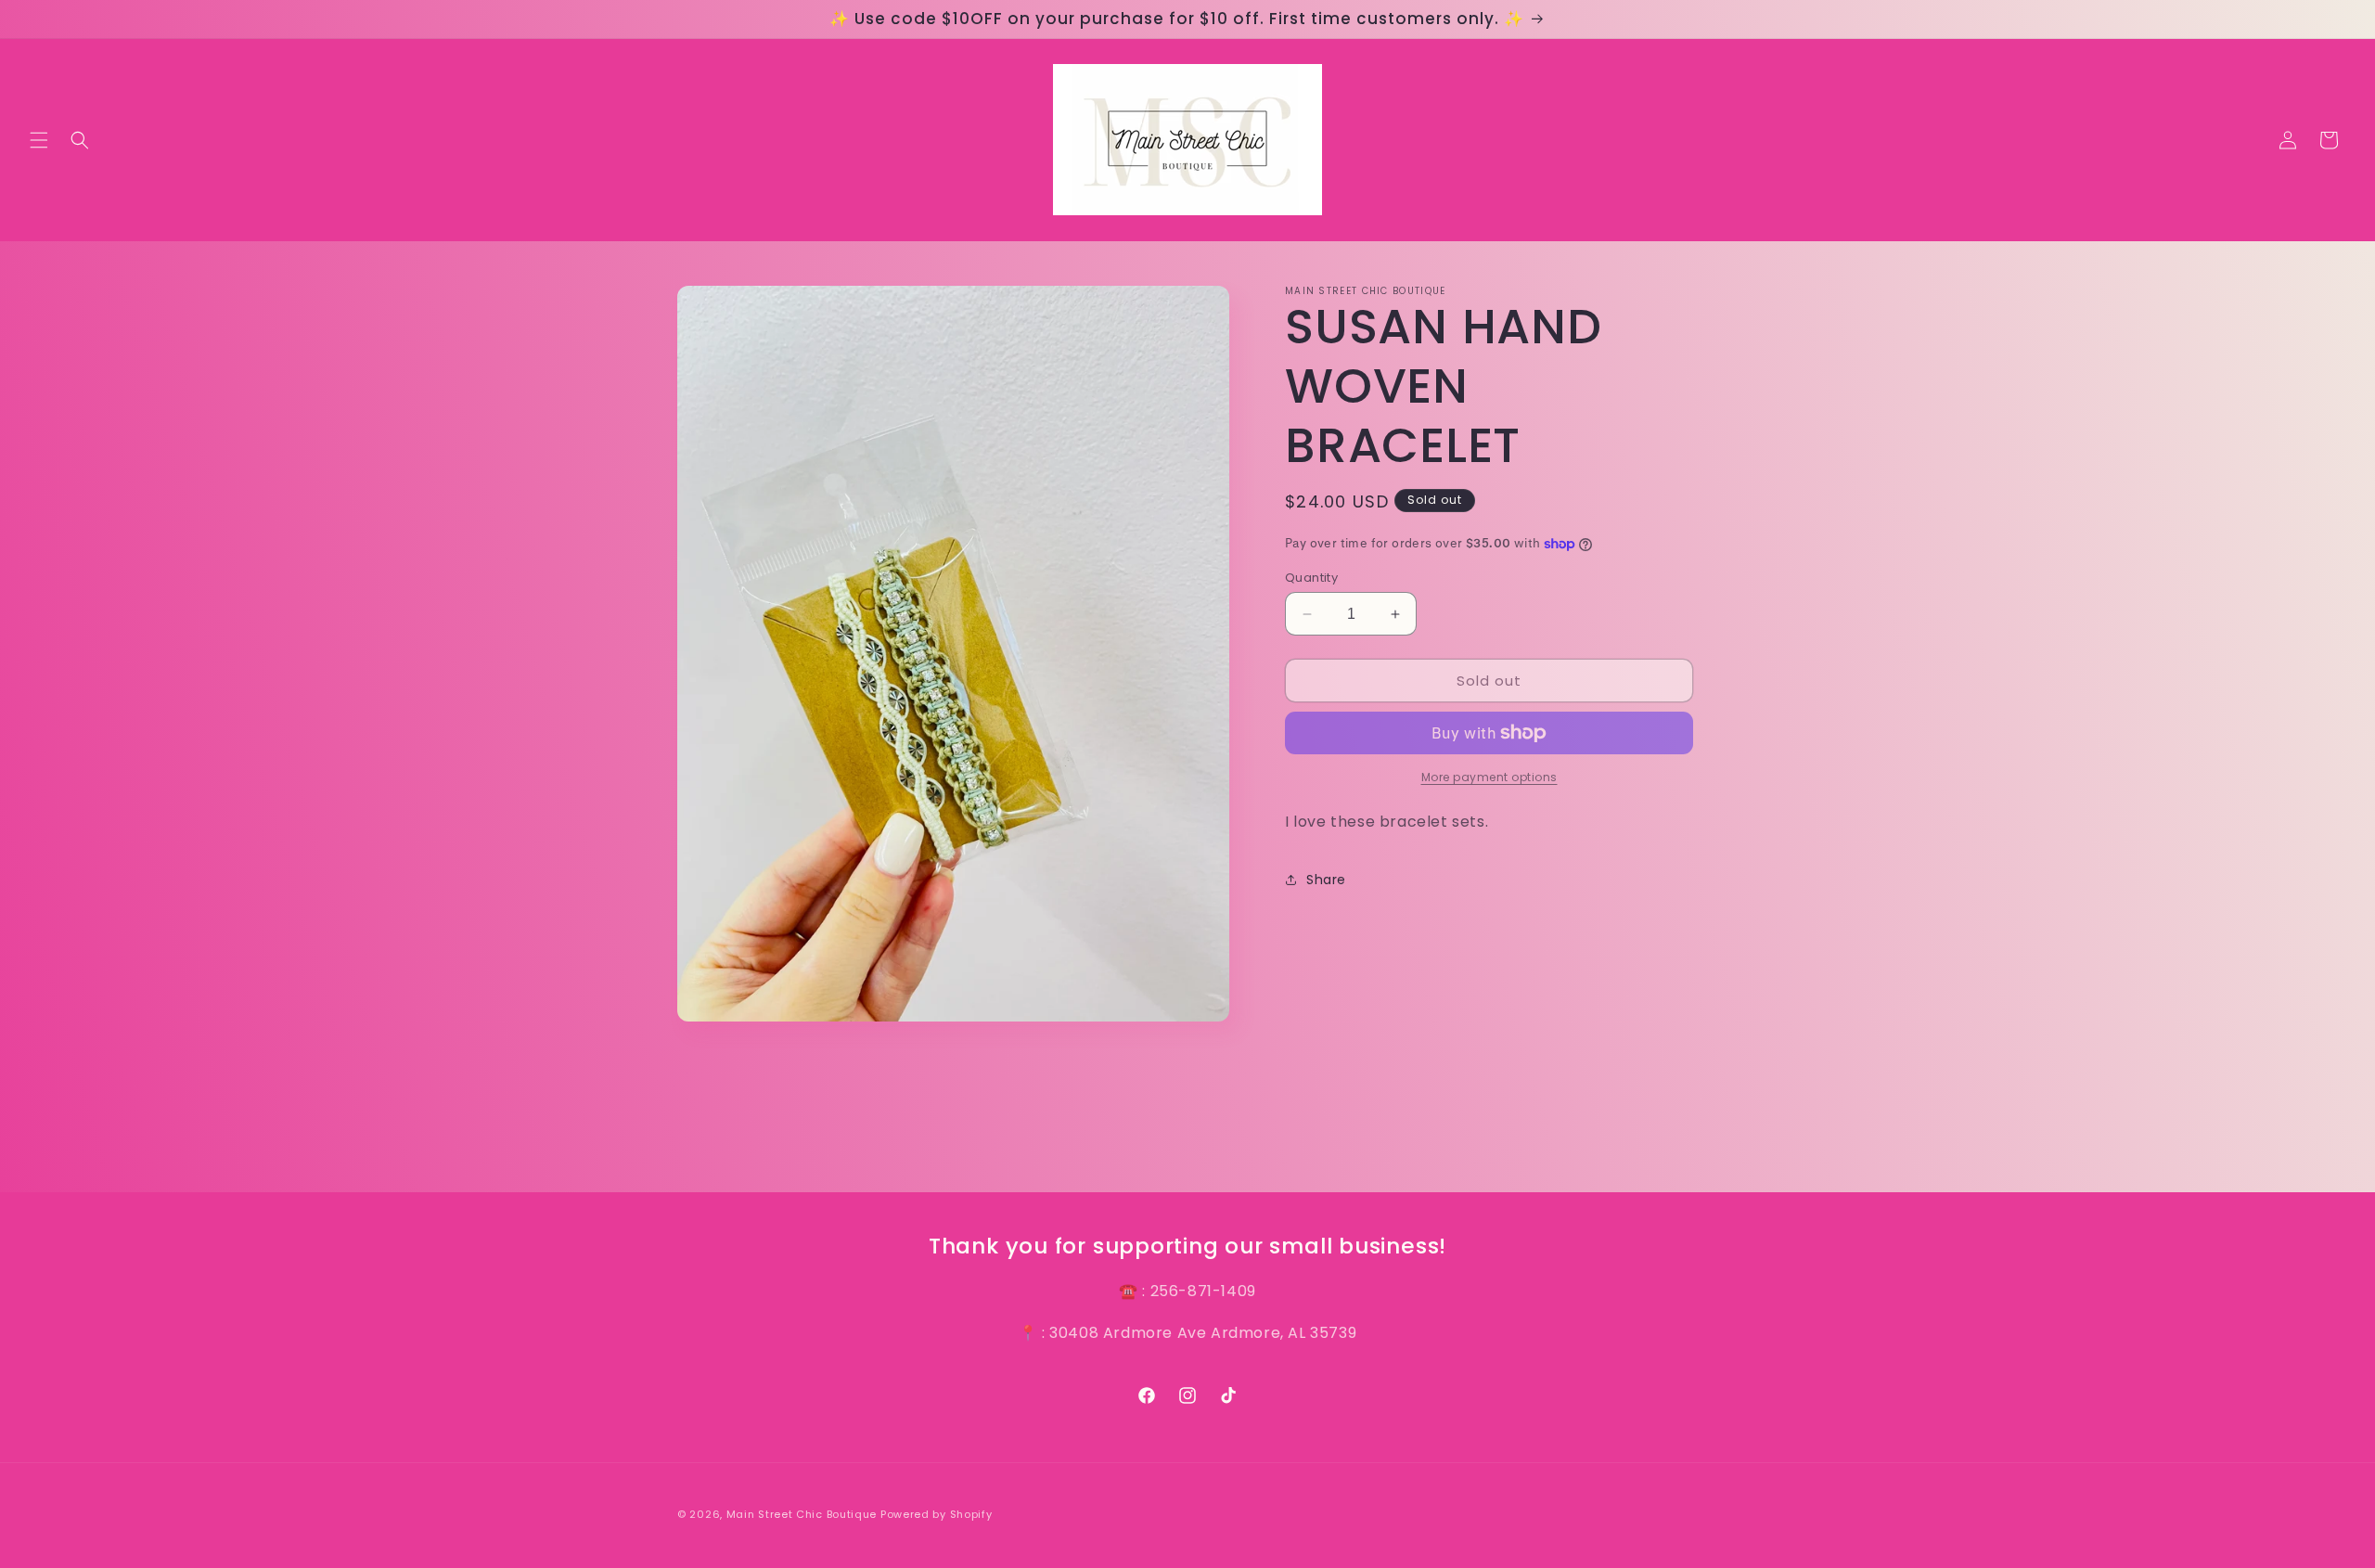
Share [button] (1326, 880)
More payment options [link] (1489, 777)
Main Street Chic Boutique (802, 1514)
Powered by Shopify (937, 1514)
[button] (39, 140)
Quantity (1311, 578)
